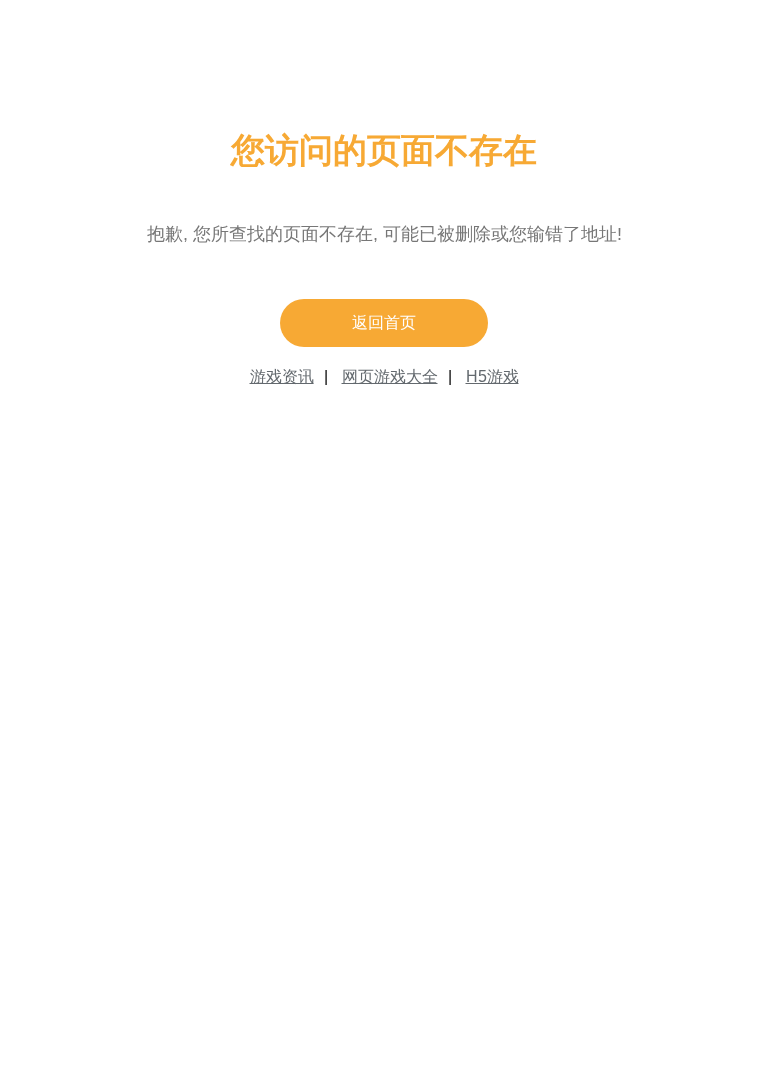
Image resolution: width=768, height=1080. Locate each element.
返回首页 (384, 322)
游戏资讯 (282, 376)
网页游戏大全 (390, 376)
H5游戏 (492, 376)
